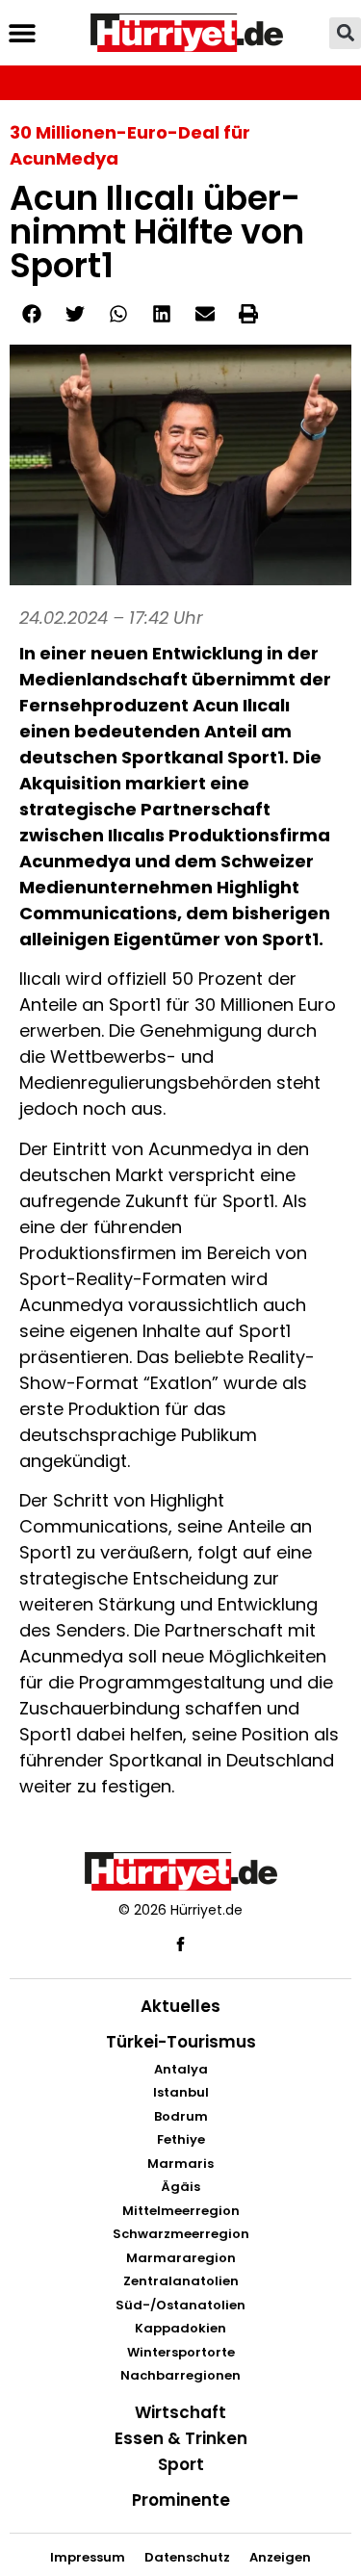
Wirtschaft (180, 2412)
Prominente (181, 2500)
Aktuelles (180, 2006)
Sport (181, 2464)
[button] (22, 33)
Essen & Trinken (181, 2438)
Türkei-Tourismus (181, 2042)
